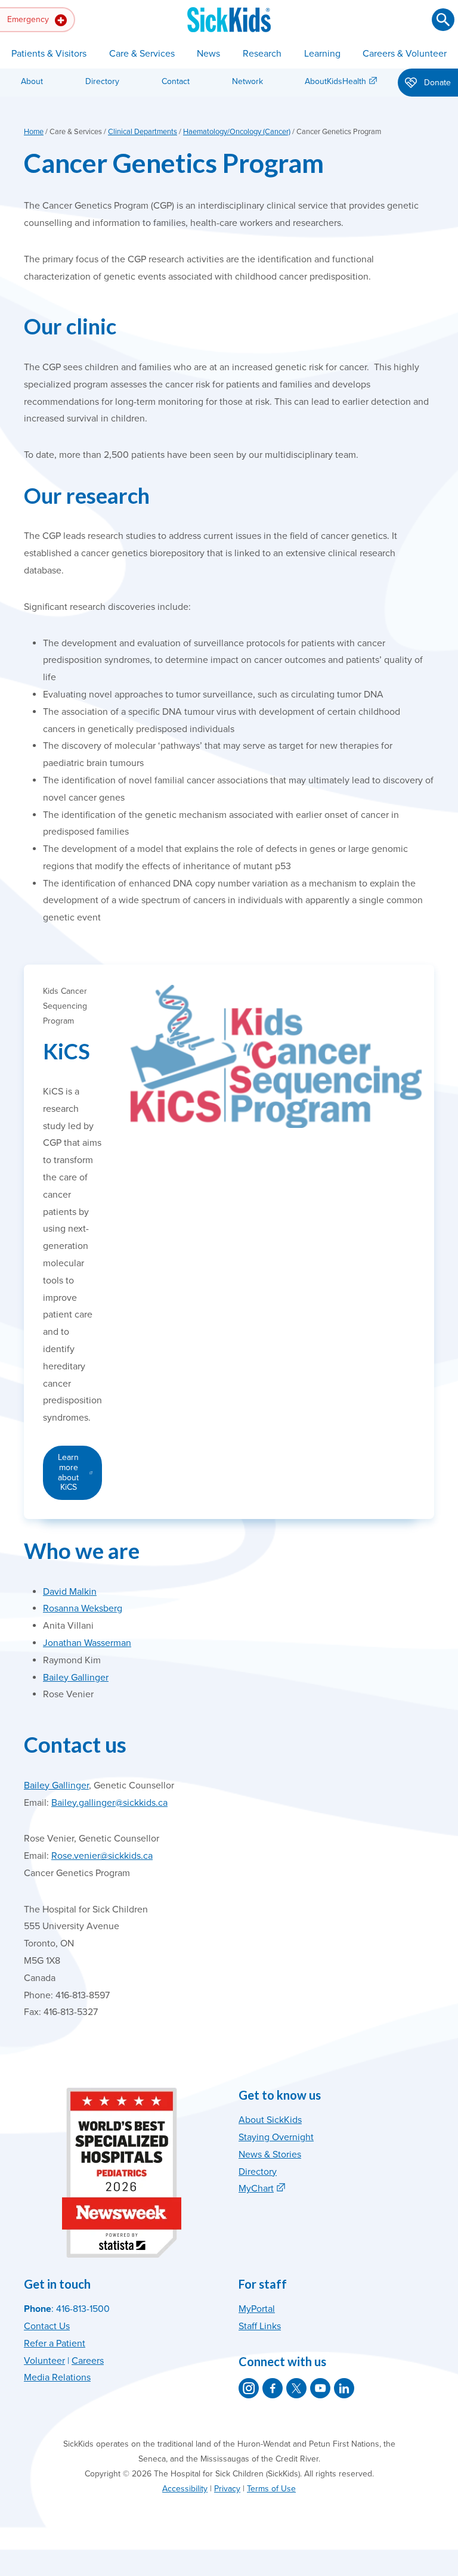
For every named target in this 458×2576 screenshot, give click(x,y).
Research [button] (262, 54)
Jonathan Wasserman (87, 1643)
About (32, 81)
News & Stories (270, 2155)
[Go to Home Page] (229, 20)
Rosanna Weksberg (83, 1608)
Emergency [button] (29, 19)
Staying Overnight (276, 2137)
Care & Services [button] (142, 54)
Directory (102, 81)
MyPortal (257, 2309)
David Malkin (70, 1592)
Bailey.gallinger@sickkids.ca (109, 1803)
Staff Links (260, 2326)
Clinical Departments (143, 132)
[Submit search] (443, 20)
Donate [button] (436, 83)
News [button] (208, 54)
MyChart (256, 2188)
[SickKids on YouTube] (320, 2388)
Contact (176, 81)
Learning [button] (322, 54)
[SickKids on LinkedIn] (344, 2388)
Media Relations (57, 2377)
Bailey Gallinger (76, 1678)
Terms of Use (271, 2489)
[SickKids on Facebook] (273, 2388)
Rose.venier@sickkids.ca (102, 1856)
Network (247, 81)
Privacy (227, 2489)
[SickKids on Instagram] (249, 2388)
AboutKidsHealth (335, 81)
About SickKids (270, 2120)
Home (34, 132)
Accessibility (185, 2489)
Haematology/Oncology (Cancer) (237, 132)
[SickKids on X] (296, 2388)
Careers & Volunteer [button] (405, 54)
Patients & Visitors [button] (49, 54)
